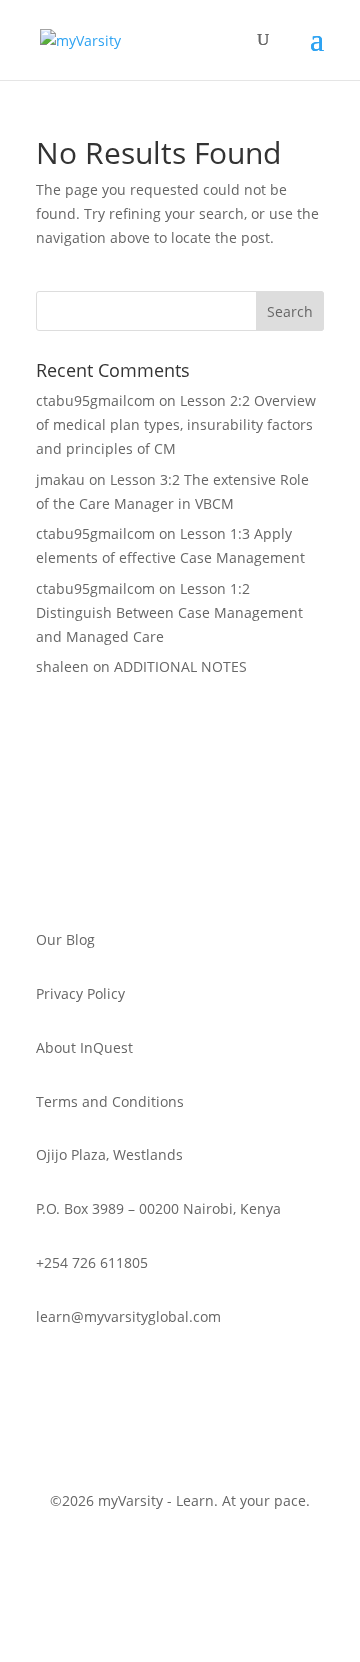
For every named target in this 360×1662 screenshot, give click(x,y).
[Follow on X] (220, 1558)
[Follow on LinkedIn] (180, 1558)
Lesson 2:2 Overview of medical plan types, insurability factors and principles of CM (176, 424)
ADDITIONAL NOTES (180, 666)
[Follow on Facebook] (140, 1558)
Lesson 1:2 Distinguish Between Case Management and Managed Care (169, 612)
